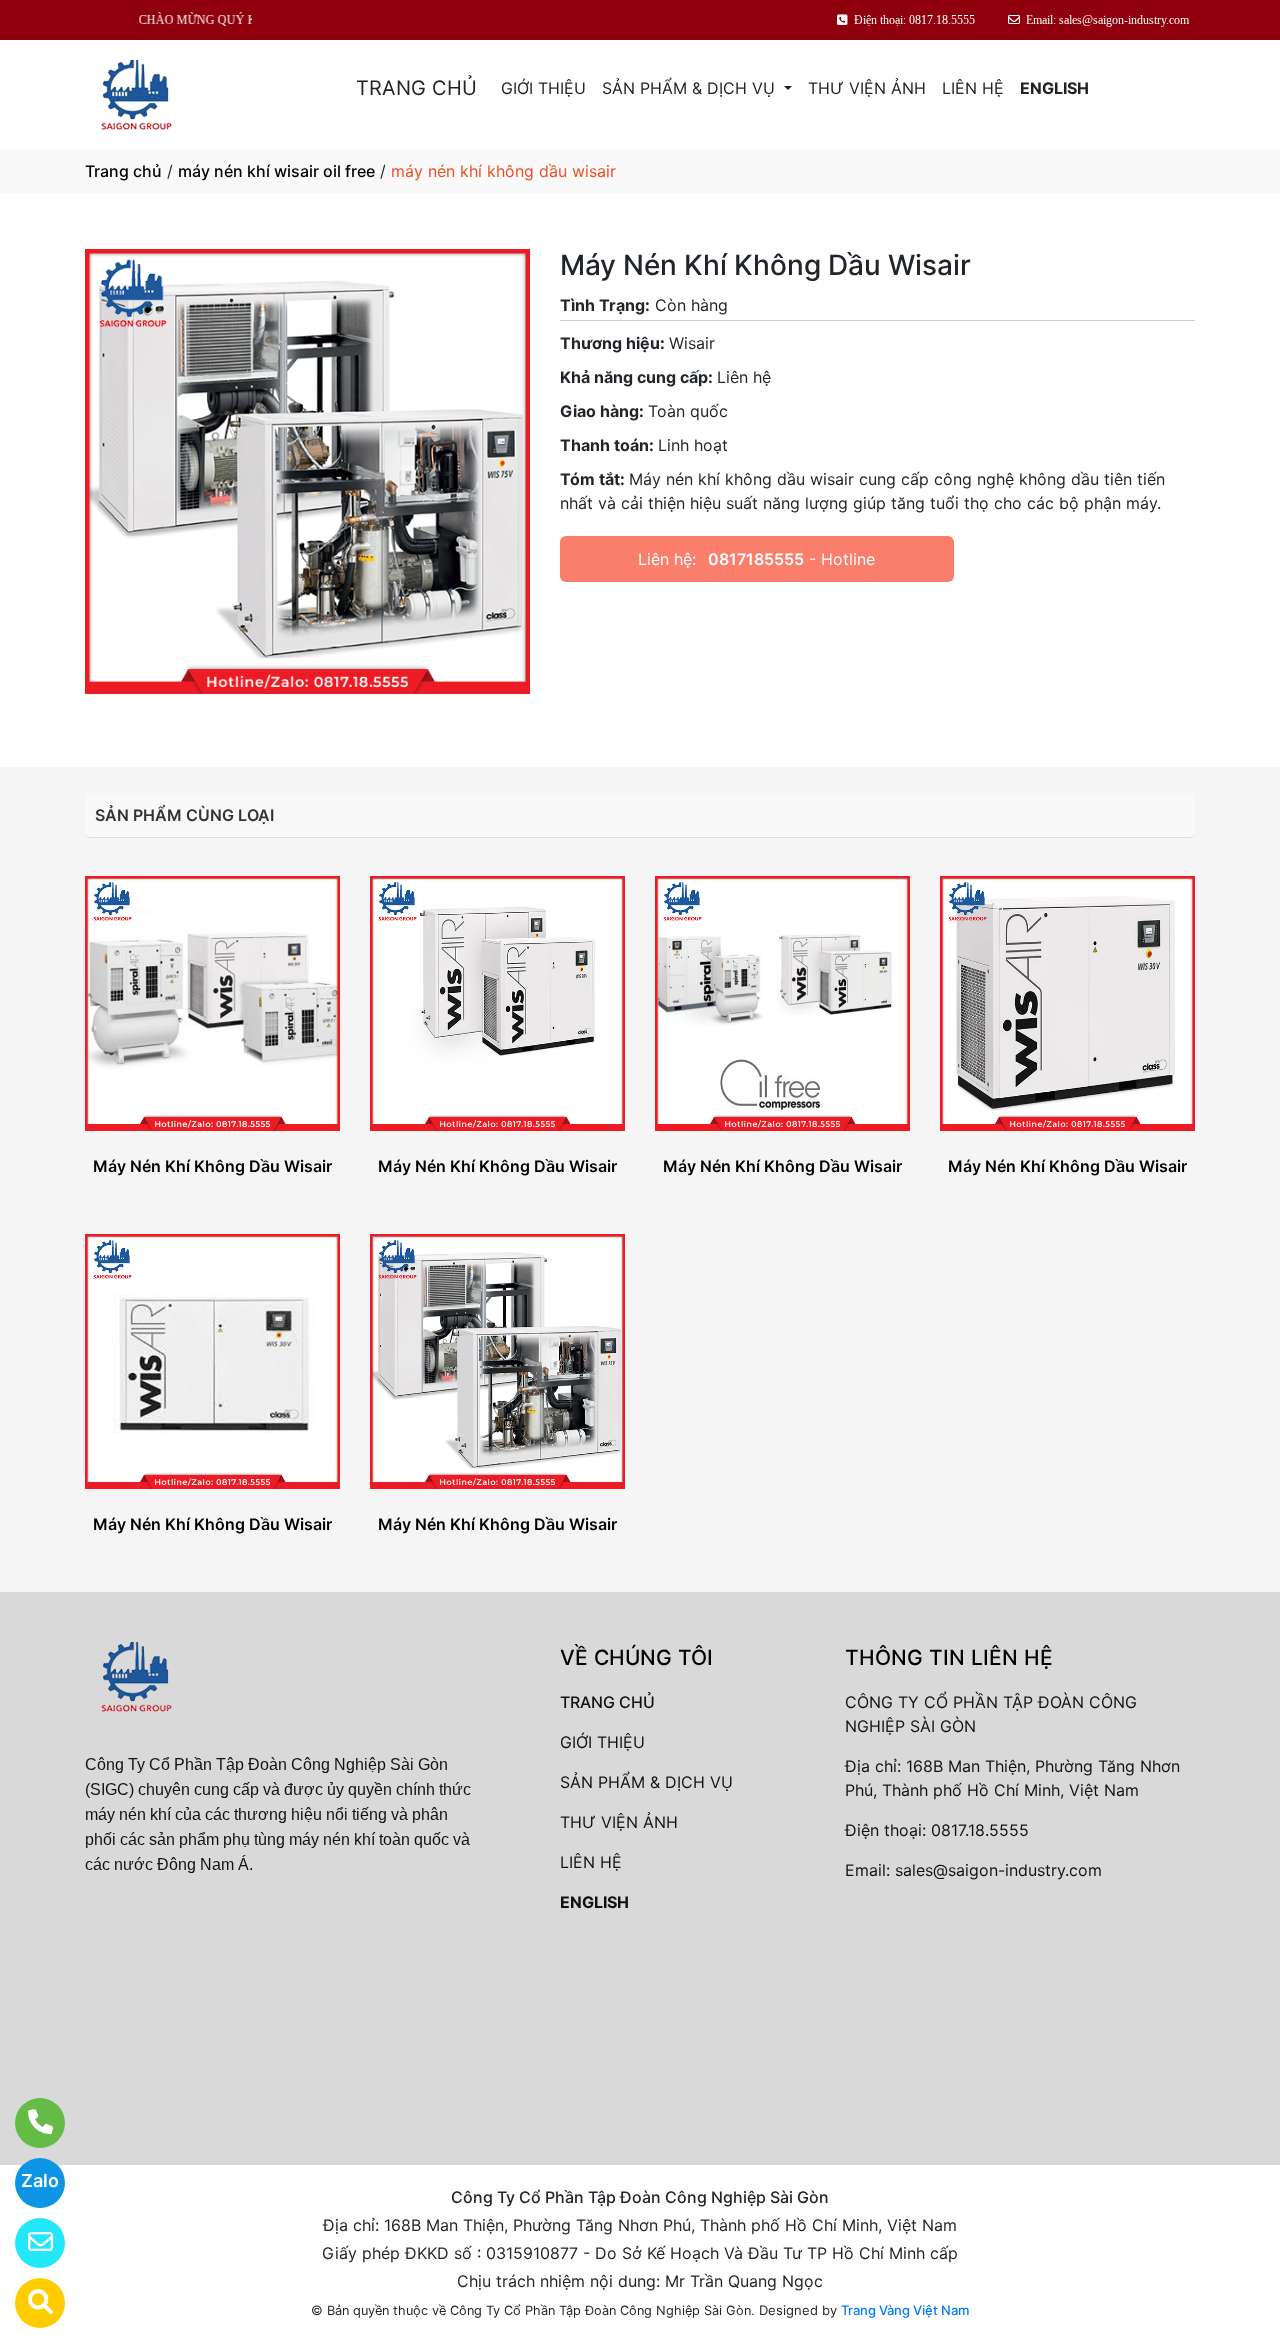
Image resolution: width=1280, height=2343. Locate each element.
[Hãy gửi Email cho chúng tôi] (27, 2243)
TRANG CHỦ (416, 88)
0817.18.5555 (980, 1830)
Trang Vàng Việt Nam (905, 2310)
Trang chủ (123, 171)
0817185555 (756, 559)
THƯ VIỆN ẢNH (867, 88)
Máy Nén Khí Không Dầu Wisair (212, 1166)
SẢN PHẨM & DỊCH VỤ (691, 88)
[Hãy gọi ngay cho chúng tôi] (27, 2123)
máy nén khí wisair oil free (276, 171)
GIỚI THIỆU (543, 88)
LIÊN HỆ (973, 88)
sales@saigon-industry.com (998, 1870)
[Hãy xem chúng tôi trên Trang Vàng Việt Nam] (27, 2303)
